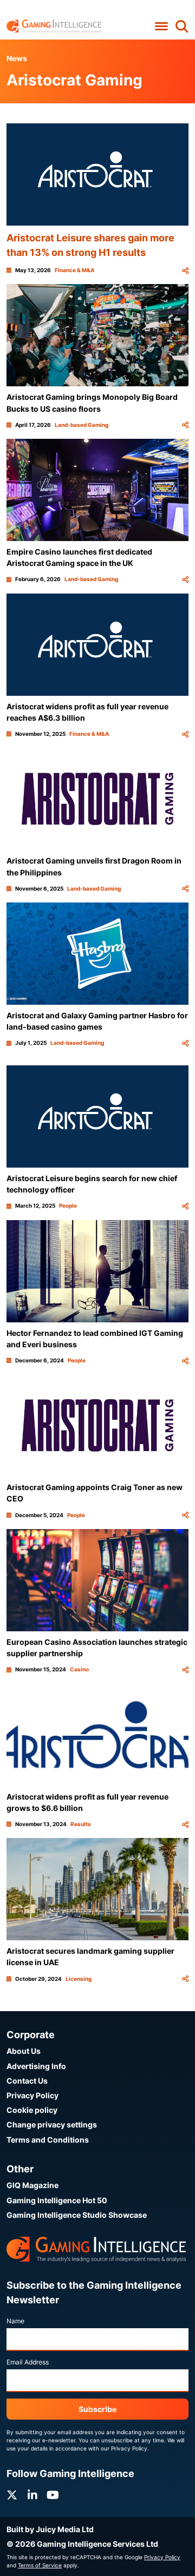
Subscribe (97, 2409)
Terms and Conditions (48, 2140)
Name (15, 2321)
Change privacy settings (52, 2124)
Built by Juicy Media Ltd (50, 2529)
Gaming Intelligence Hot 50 (57, 2200)
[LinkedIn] (32, 2495)
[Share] (185, 270)
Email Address (28, 2362)
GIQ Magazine (32, 2185)
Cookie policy (32, 2110)
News (17, 58)
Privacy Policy (32, 2095)
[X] (12, 2495)
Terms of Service (40, 2565)
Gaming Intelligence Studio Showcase (77, 2215)
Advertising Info (36, 2066)
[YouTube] (53, 2495)
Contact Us (27, 2081)
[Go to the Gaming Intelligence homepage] (54, 26)
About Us (24, 2051)
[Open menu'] (161, 26)
